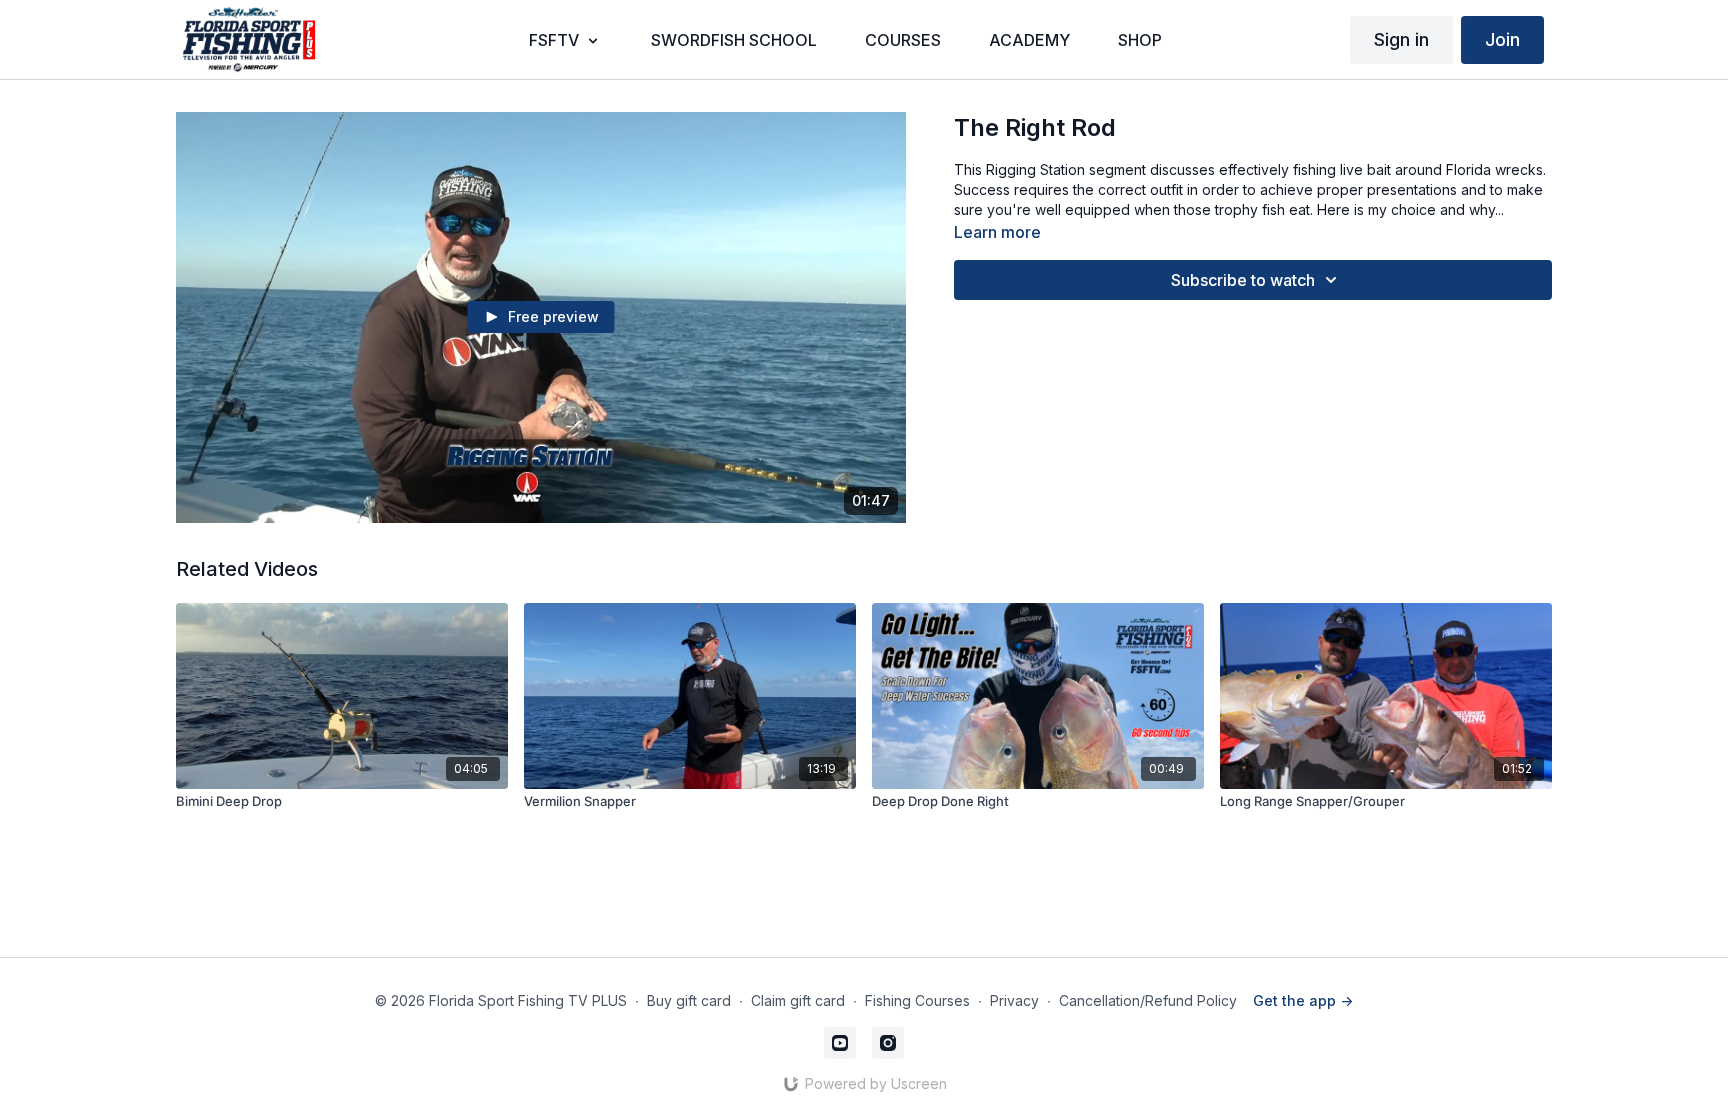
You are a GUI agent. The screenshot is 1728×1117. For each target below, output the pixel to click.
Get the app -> (1303, 1000)
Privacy (1014, 1000)
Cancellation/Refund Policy (1148, 1000)
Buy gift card (689, 1000)
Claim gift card (798, 1000)
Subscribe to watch (1243, 280)
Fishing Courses (917, 1000)
